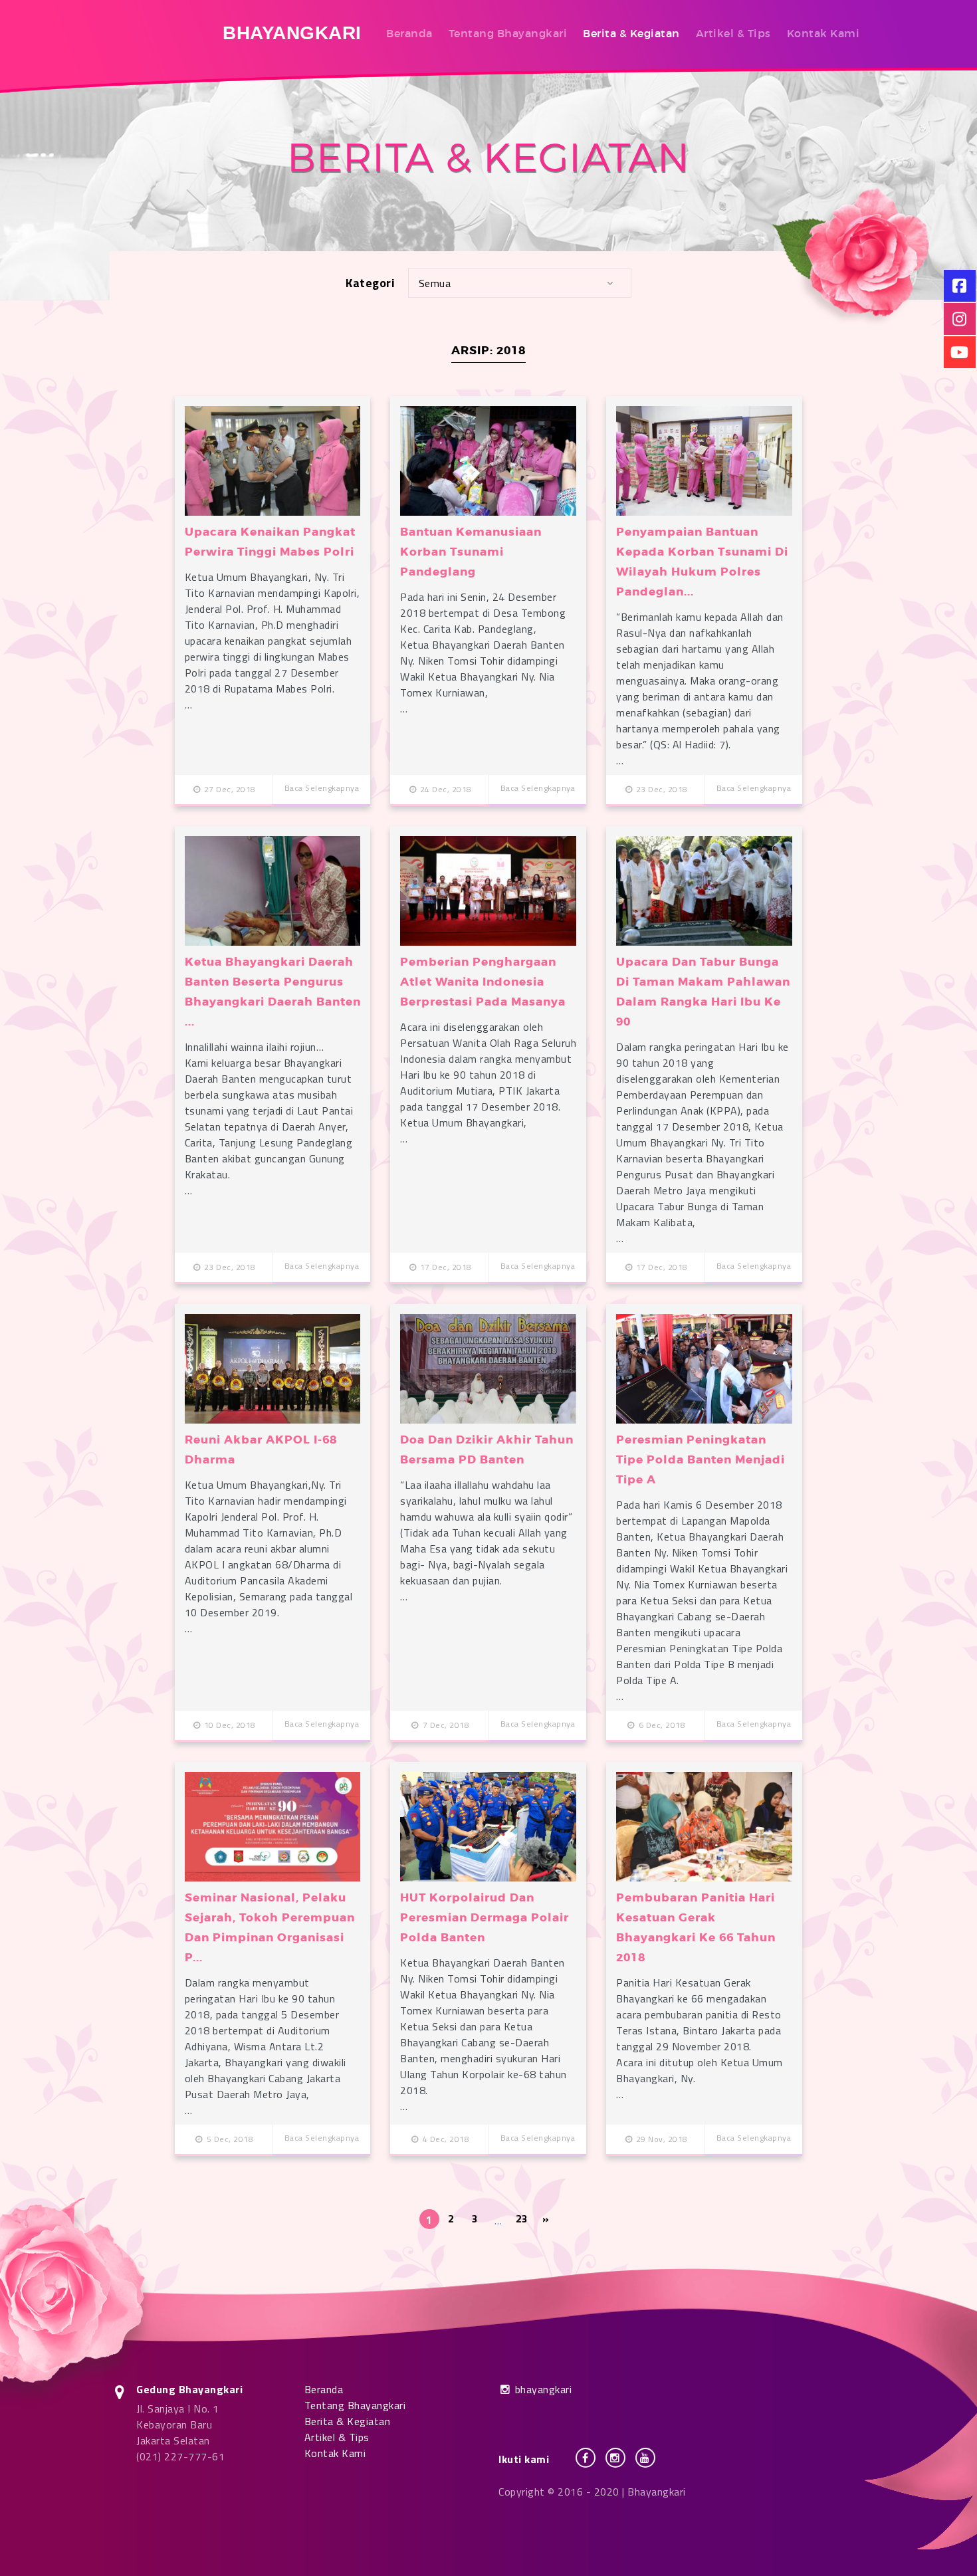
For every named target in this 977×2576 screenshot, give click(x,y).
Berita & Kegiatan (631, 33)
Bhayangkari (292, 33)
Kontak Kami (823, 33)
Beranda (409, 33)
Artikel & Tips (733, 33)
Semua (435, 283)
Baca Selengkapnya (322, 788)
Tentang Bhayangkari (508, 33)
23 (522, 2218)
